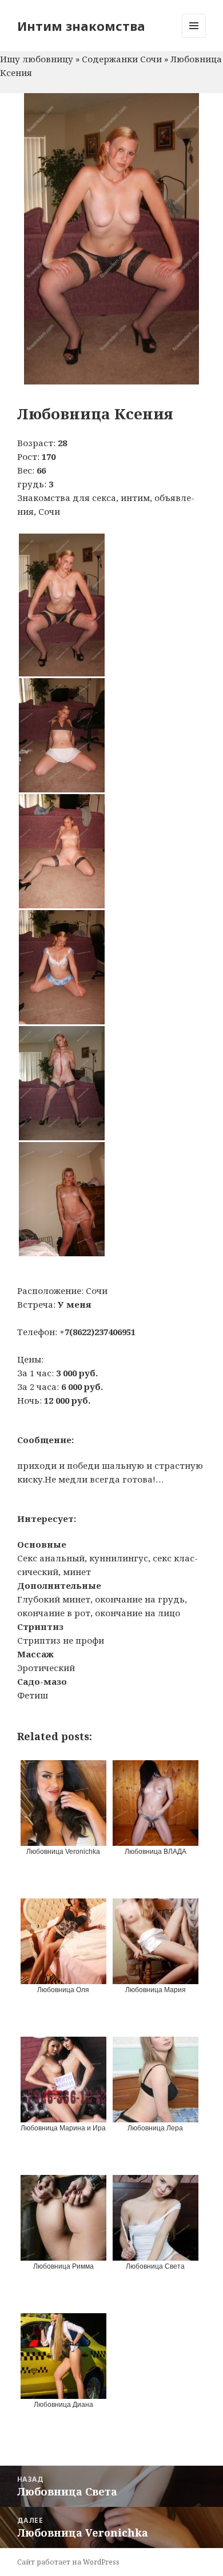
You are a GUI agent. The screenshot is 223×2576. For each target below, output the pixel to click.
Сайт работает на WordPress (68, 2562)
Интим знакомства (81, 26)
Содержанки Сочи (122, 59)
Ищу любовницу (37, 59)
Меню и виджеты (194, 37)
